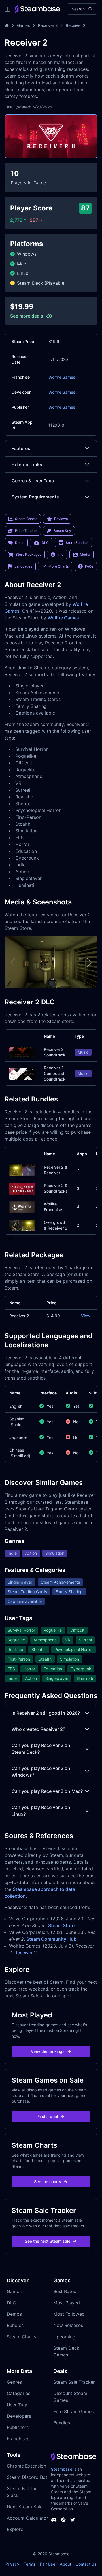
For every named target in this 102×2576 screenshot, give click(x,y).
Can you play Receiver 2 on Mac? (47, 1791)
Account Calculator (27, 2518)
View (86, 1316)
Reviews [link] (61, 519)
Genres (14, 2382)
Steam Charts (22, 2337)
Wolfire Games (62, 377)
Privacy (12, 2564)
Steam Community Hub (51, 1939)
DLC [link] (45, 543)
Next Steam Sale (25, 2507)
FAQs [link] (89, 566)
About (65, 2564)
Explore (15, 2529)
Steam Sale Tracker (74, 2382)
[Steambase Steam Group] (63, 2520)
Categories (19, 2393)
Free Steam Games (74, 2411)
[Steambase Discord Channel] (54, 2520)
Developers (19, 2416)
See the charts (48, 2182)
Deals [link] (20, 543)
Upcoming (64, 2337)
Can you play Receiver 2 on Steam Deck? (41, 1749)
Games (24, 25)
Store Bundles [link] (77, 543)
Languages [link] (23, 566)
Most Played (67, 2303)
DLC (11, 2303)
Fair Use (48, 2564)
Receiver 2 (48, 25)
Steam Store (61, 1925)
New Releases (68, 2325)
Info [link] (60, 554)
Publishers (18, 2427)
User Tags (18, 2405)
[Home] (7, 25)
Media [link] (85, 554)
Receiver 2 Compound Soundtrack (55, 1073)
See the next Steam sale (48, 2241)
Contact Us (86, 2564)
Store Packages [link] (28, 554)
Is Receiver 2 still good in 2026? (46, 1713)
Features (21, 448)
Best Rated (65, 2291)
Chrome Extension (26, 2466)
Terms (30, 2564)
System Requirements (35, 497)
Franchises (18, 2439)
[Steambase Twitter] (73, 2520)
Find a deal (48, 2116)
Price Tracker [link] (26, 531)
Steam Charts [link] (26, 519)
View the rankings (48, 2051)
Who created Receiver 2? (38, 1729)
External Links (27, 465)
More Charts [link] (59, 566)
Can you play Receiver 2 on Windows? (41, 1772)
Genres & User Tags (33, 481)
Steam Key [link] (62, 531)
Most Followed (69, 2314)
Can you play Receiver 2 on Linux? (41, 1811)
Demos (14, 2314)
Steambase (62, 2469)
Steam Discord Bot (27, 2477)
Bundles (15, 2325)
